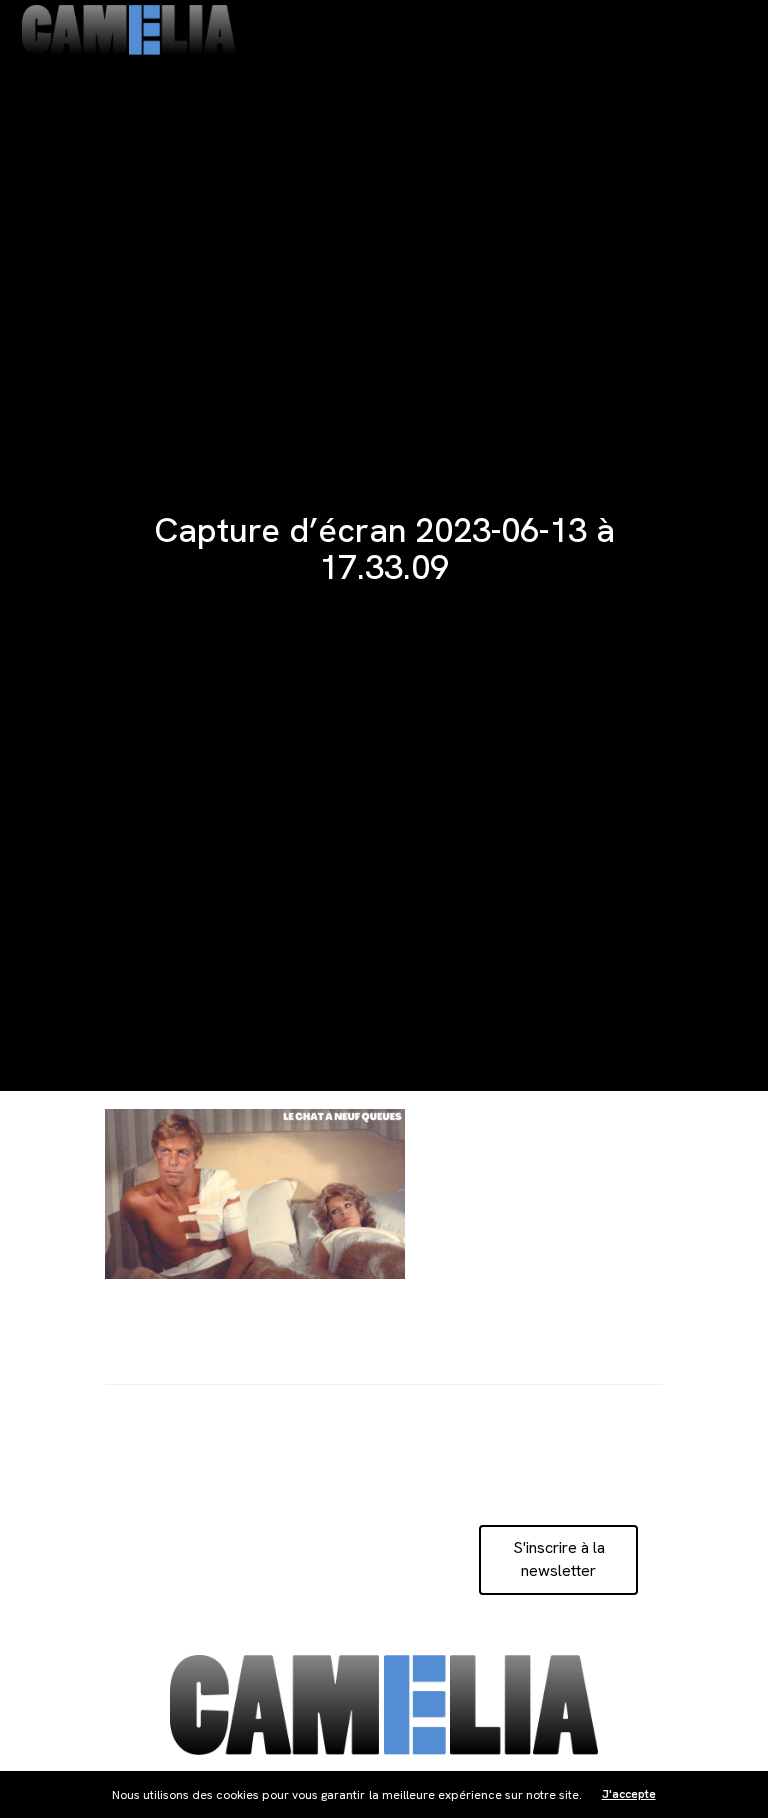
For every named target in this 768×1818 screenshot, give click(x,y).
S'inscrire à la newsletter (559, 1558)
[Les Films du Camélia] (129, 30)
